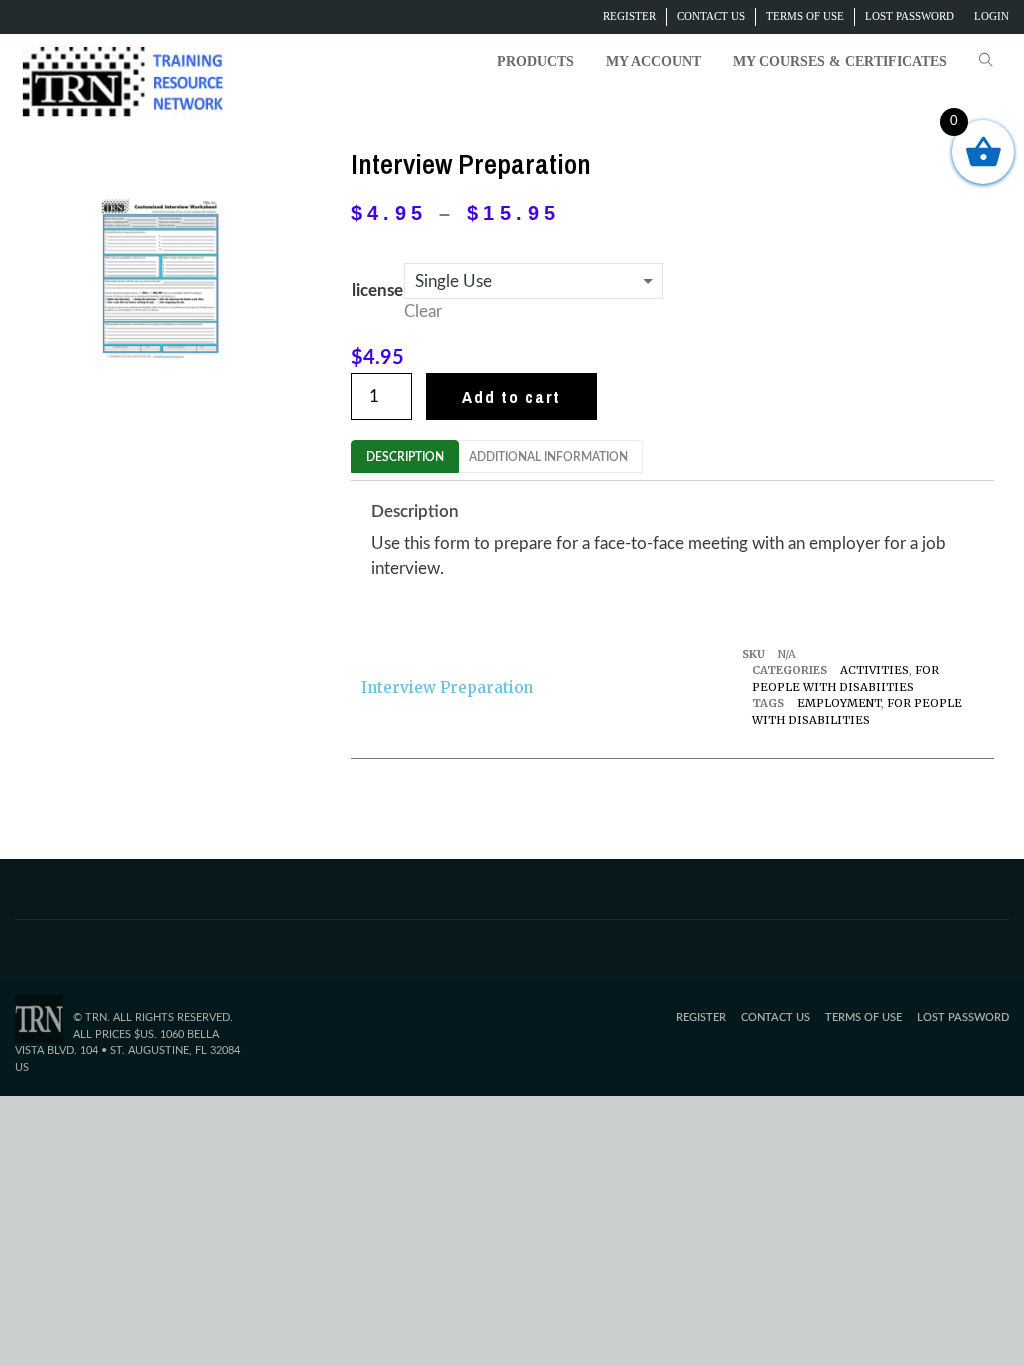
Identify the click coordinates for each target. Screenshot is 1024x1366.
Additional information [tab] (548, 457)
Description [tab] (405, 457)
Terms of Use (805, 16)
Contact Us (711, 16)
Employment (839, 703)
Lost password (909, 16)
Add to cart (511, 396)
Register (629, 16)
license (377, 290)
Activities (874, 670)
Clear (423, 311)
